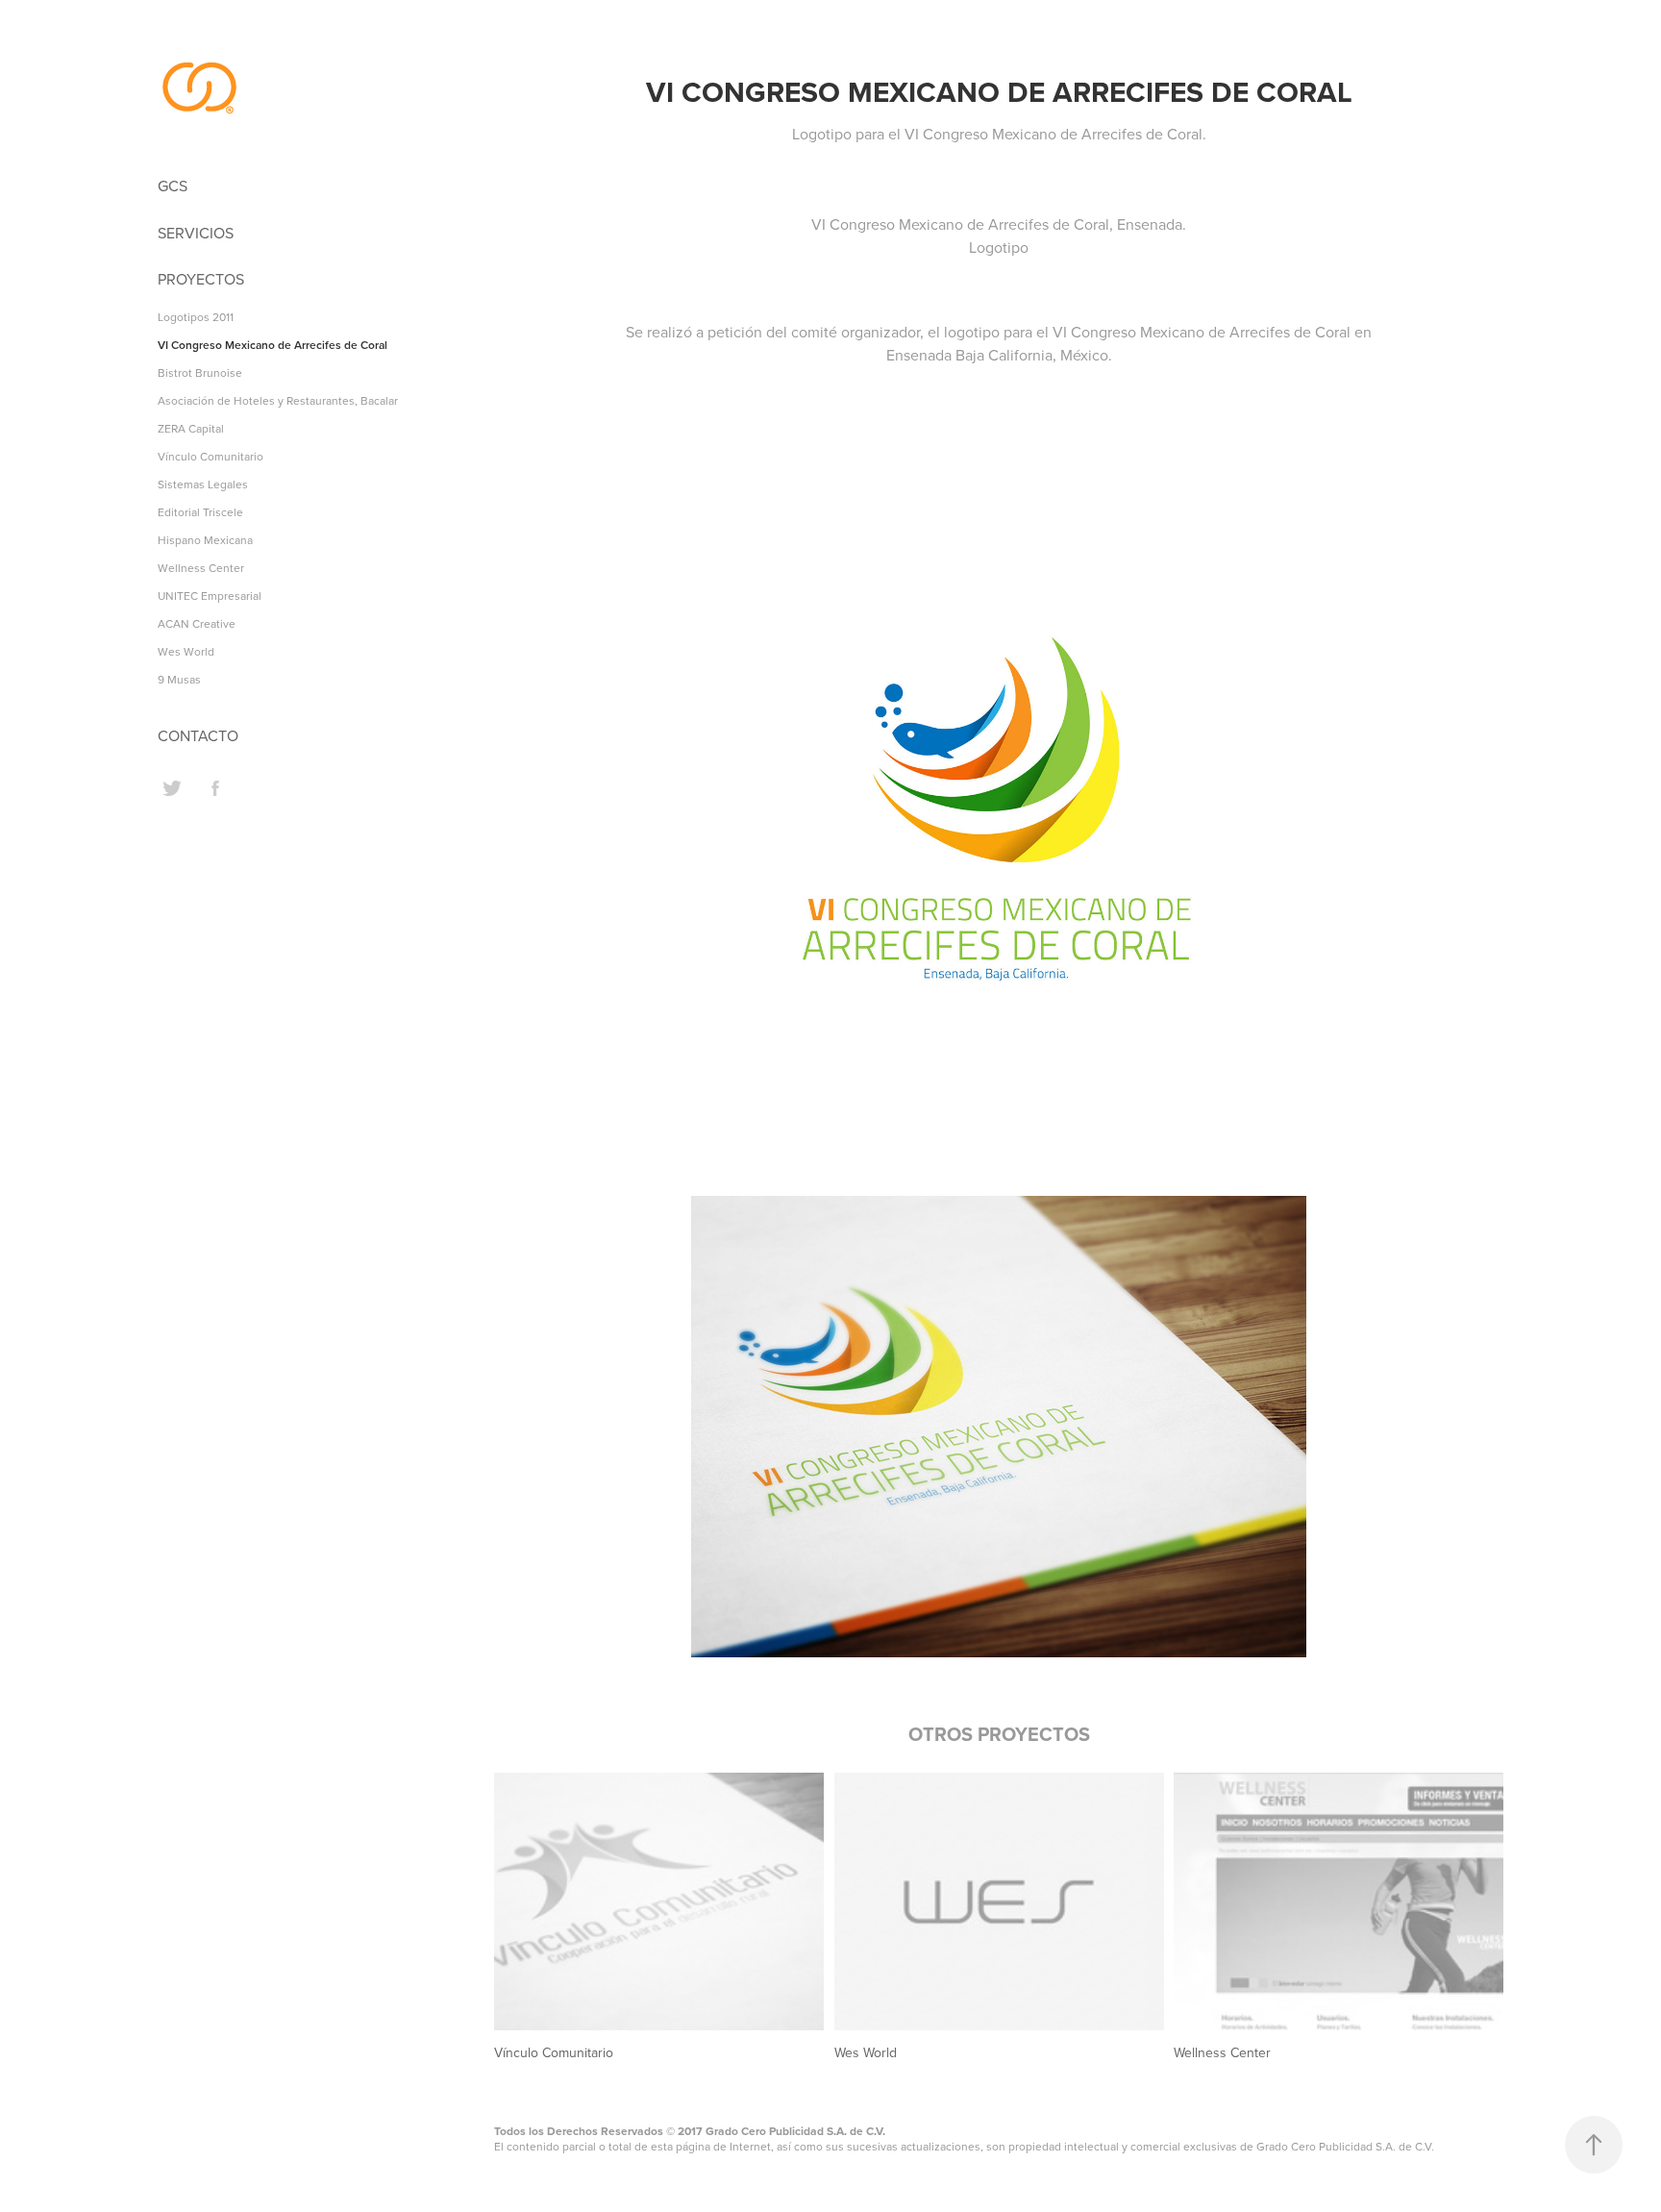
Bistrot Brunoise (200, 373)
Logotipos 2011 (196, 317)
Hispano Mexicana (205, 540)
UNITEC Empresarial (210, 596)
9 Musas (179, 679)
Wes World (186, 651)
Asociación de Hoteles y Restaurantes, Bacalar (278, 400)
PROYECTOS (201, 279)
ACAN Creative (197, 623)
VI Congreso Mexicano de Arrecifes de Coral (273, 345)
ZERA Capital (191, 428)
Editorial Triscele (200, 512)
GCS (173, 186)
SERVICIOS (196, 233)
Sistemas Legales (203, 484)
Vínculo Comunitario (211, 456)
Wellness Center (201, 568)
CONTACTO (198, 735)
